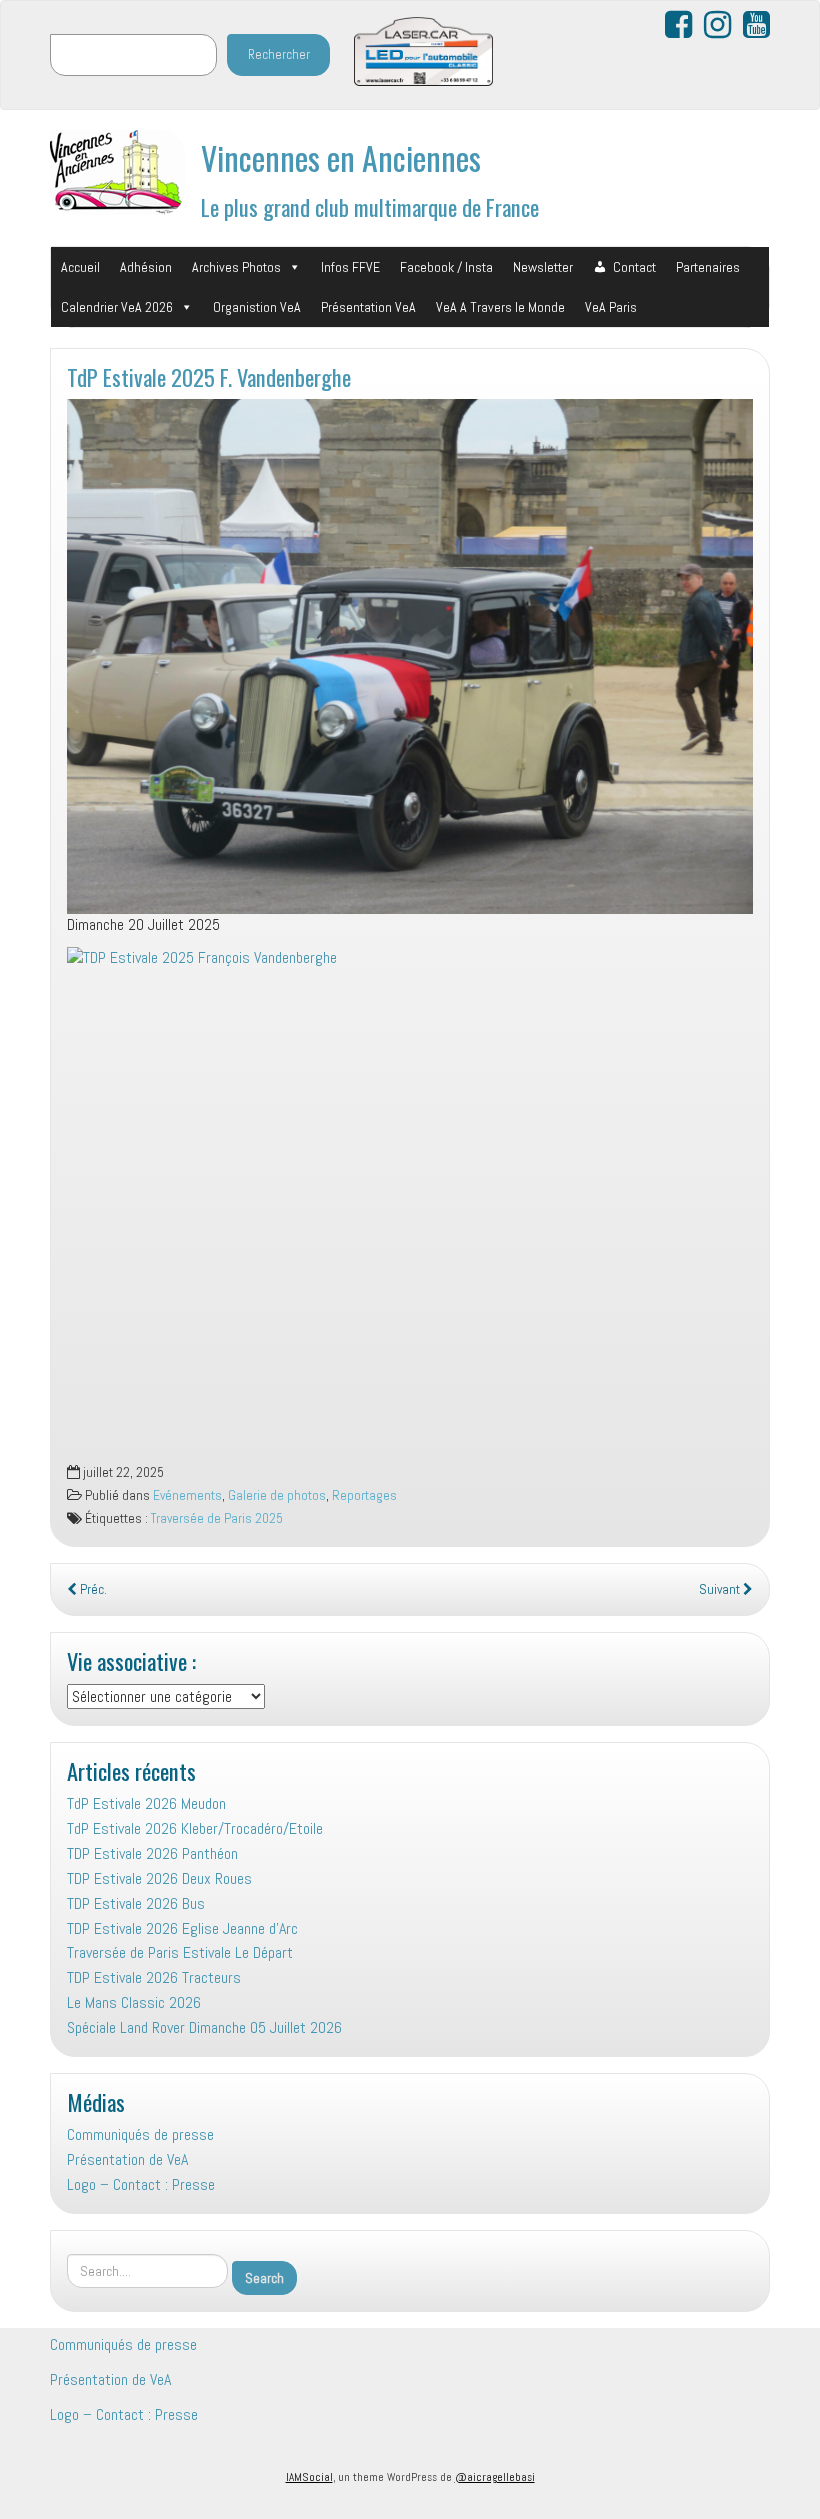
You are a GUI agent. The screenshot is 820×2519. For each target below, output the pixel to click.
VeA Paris (611, 307)
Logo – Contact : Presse (141, 2184)
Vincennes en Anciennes (341, 157)
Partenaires (708, 267)
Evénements (187, 1495)
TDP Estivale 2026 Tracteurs (154, 1977)
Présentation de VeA (127, 2159)
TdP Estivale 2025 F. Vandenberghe (209, 376)
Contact (634, 267)
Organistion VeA (257, 307)
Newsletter (543, 267)
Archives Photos (236, 267)
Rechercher (279, 54)
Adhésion (146, 267)
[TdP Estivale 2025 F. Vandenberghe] (410, 656)
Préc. (92, 1589)
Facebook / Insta (446, 267)
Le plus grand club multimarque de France (370, 206)
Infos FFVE (350, 267)
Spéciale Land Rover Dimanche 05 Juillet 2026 (204, 2027)
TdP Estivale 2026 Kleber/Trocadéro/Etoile (195, 1828)
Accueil (80, 267)
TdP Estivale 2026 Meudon (146, 1803)
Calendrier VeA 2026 (117, 307)
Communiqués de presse (140, 2134)
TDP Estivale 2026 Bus (136, 1903)
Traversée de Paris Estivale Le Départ (180, 1952)
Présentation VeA (368, 307)
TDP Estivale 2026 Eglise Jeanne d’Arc (182, 1928)
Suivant (721, 1589)
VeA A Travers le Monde (500, 307)
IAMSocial (309, 2477)
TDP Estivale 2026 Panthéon (152, 1853)
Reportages (364, 1495)
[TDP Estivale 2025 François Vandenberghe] (410, 1204)
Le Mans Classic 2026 (134, 2002)
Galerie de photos (277, 1495)
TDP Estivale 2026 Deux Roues (159, 1878)
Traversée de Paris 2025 (217, 1518)
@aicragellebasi (495, 2477)
